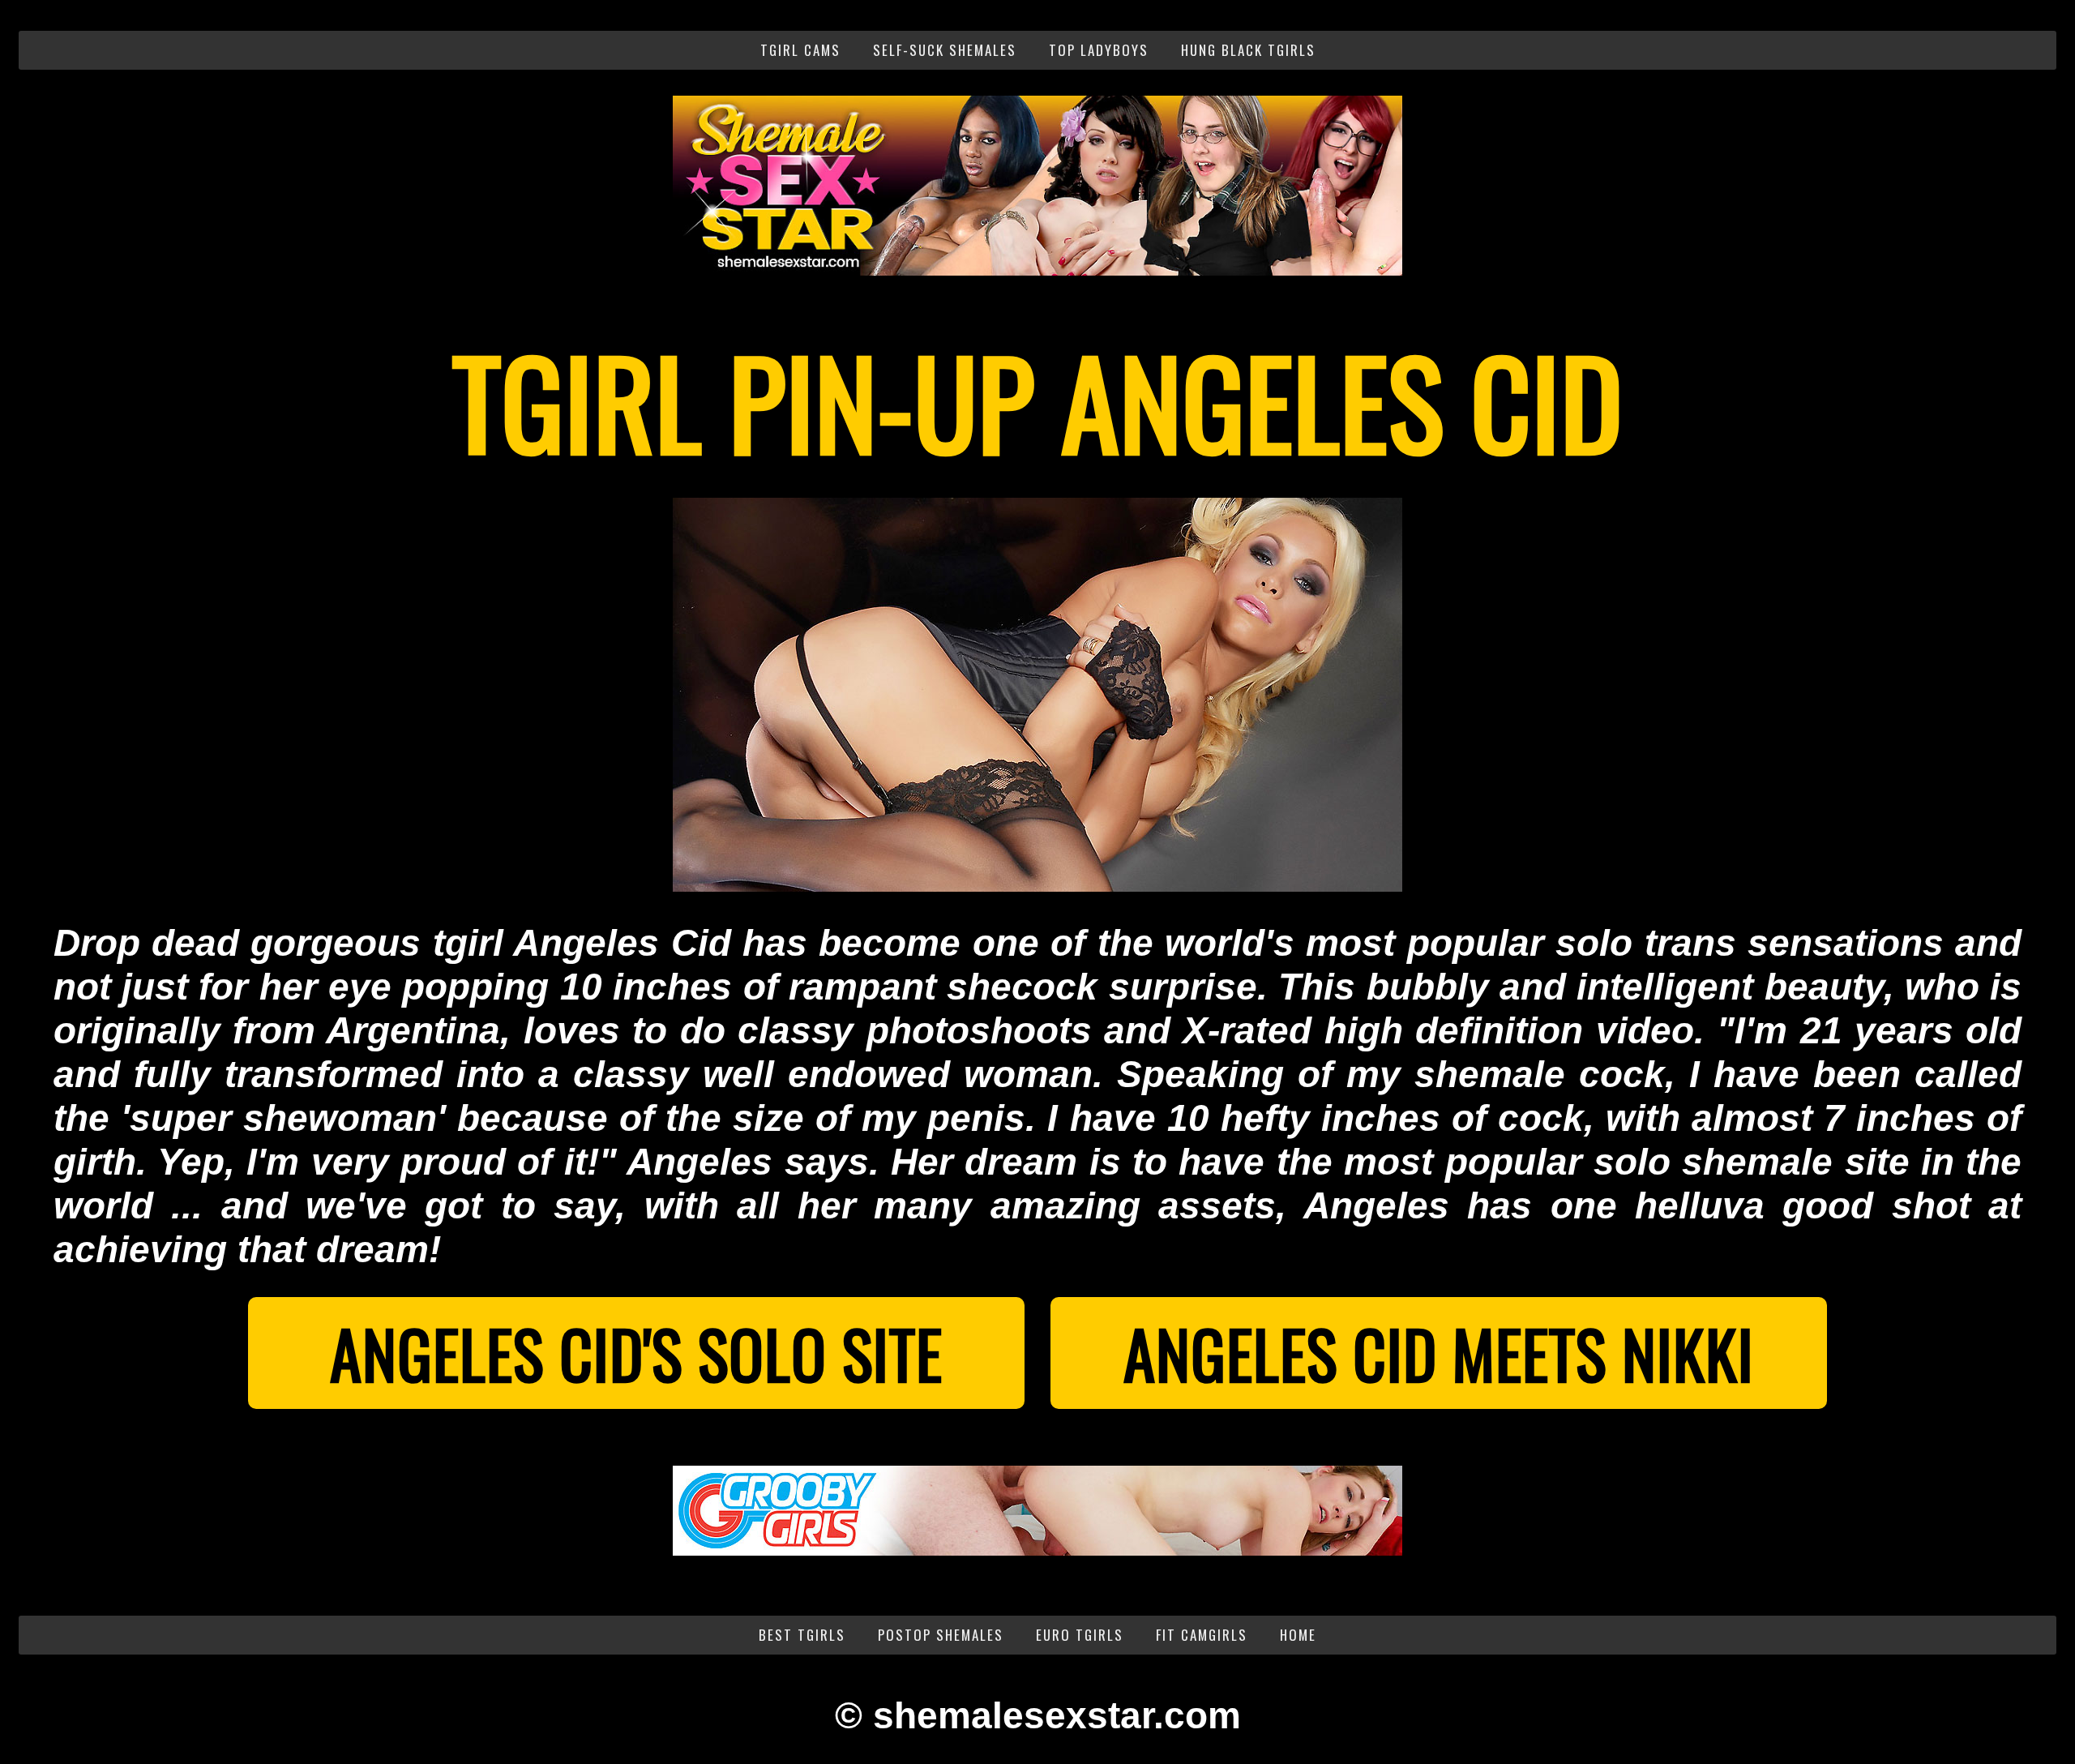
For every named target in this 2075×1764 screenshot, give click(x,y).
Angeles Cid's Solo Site (636, 1353)
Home (1298, 1635)
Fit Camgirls (1202, 1635)
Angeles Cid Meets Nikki (1439, 1353)
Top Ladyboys (1099, 50)
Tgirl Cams (800, 50)
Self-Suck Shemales (945, 50)
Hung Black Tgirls (1248, 50)
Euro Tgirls (1080, 1635)
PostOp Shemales (941, 1635)
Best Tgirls (802, 1635)
